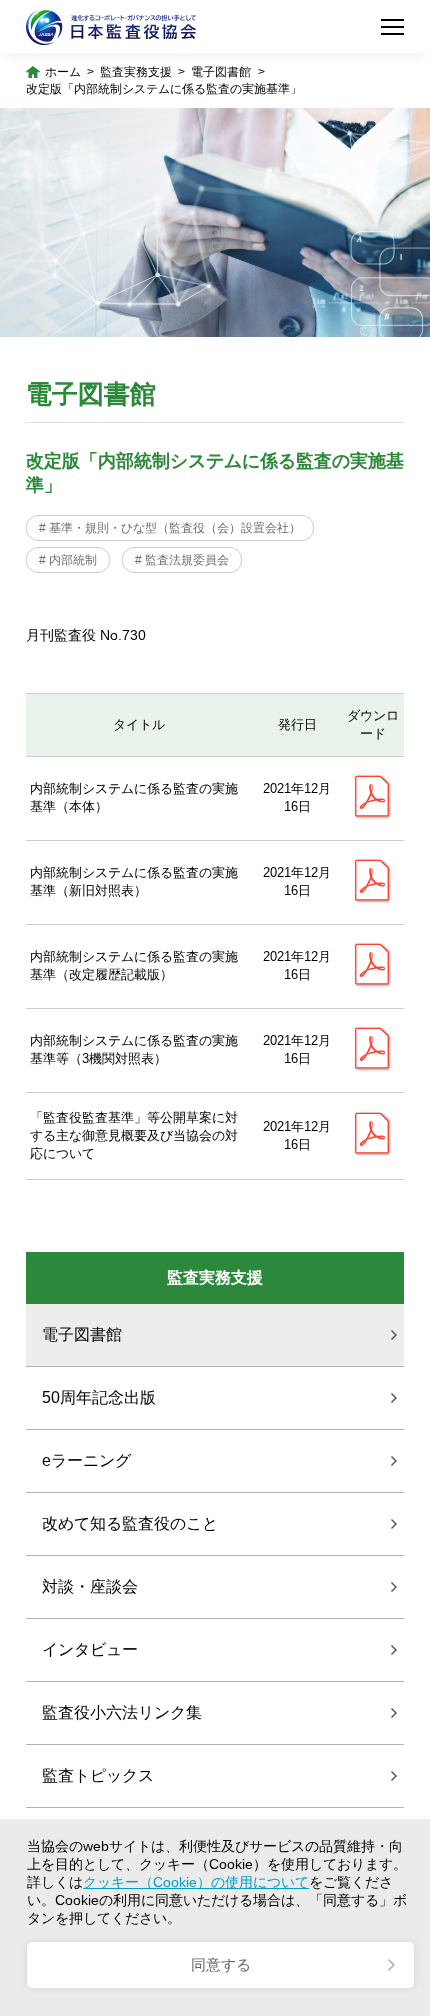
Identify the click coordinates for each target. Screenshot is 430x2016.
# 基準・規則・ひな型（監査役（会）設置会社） (170, 528)
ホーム (63, 72)
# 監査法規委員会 (182, 560)
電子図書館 (221, 72)
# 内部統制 (68, 560)
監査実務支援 (136, 72)
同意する (221, 1964)
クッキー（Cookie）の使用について (196, 1882)
